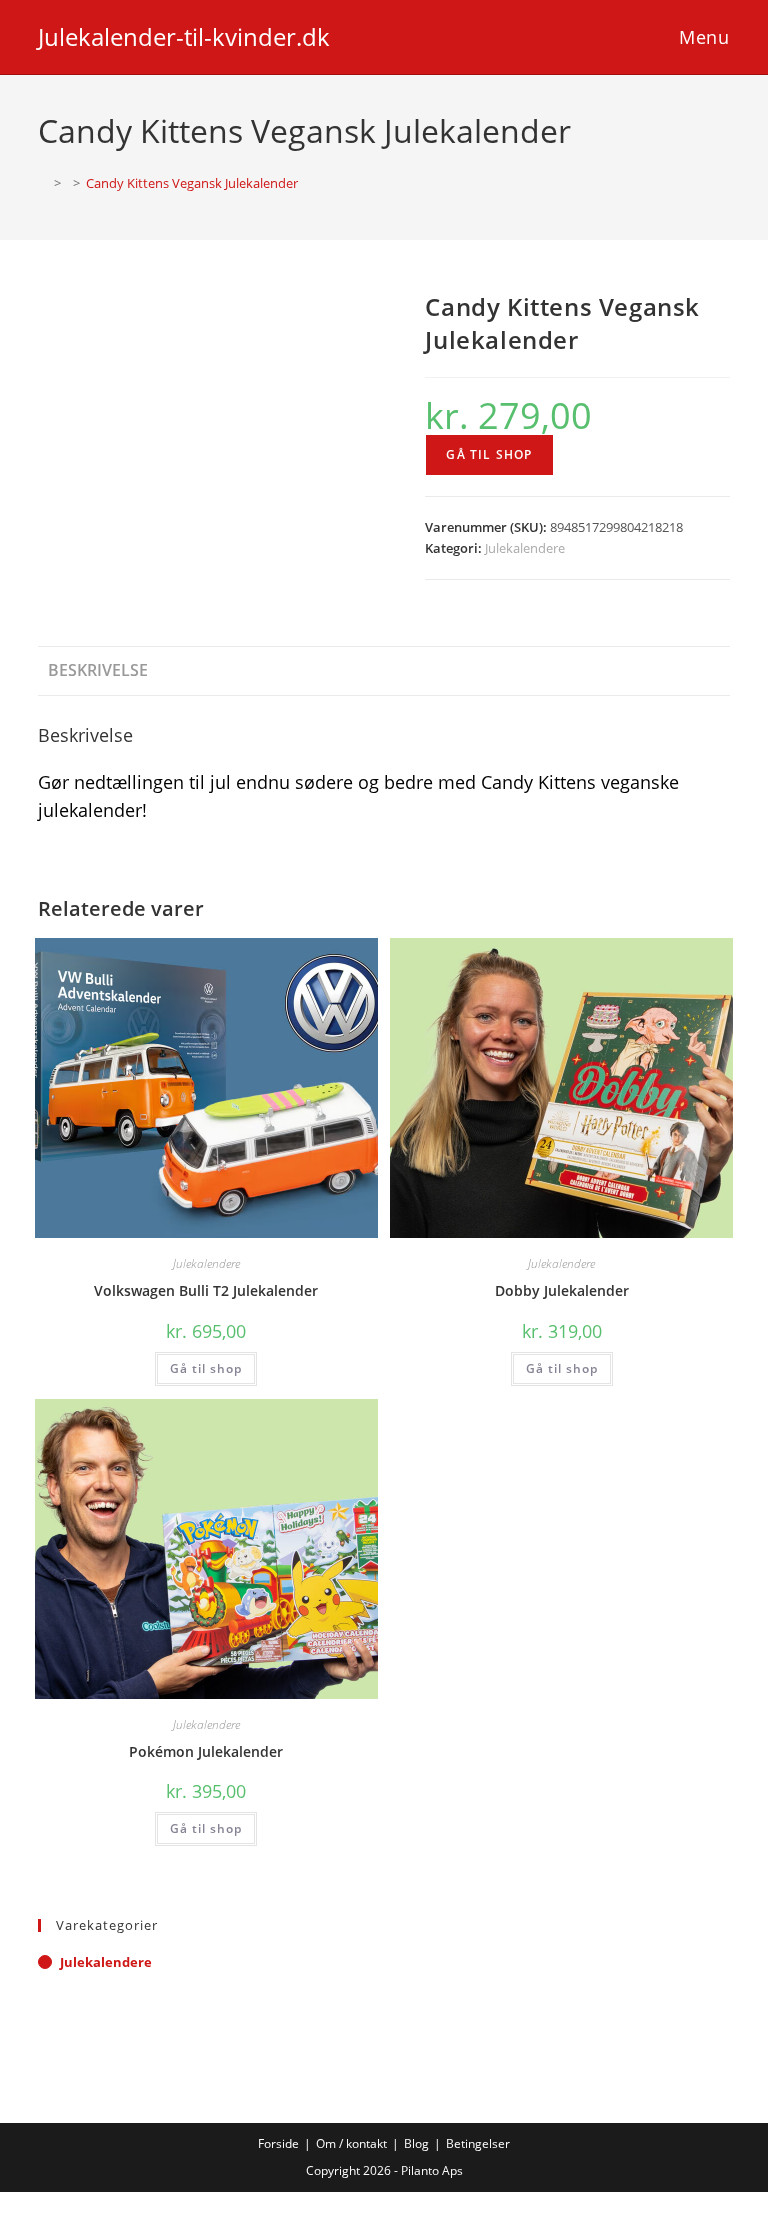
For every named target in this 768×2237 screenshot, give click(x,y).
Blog (416, 2143)
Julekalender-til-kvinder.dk (184, 36)
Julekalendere (525, 548)
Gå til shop (489, 454)
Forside (278, 2143)
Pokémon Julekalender (206, 1751)
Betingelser (478, 2143)
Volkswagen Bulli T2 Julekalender (206, 1290)
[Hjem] (43, 183)
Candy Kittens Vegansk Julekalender (192, 183)
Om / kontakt (351, 2143)
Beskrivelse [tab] (98, 670)
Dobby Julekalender (562, 1290)
